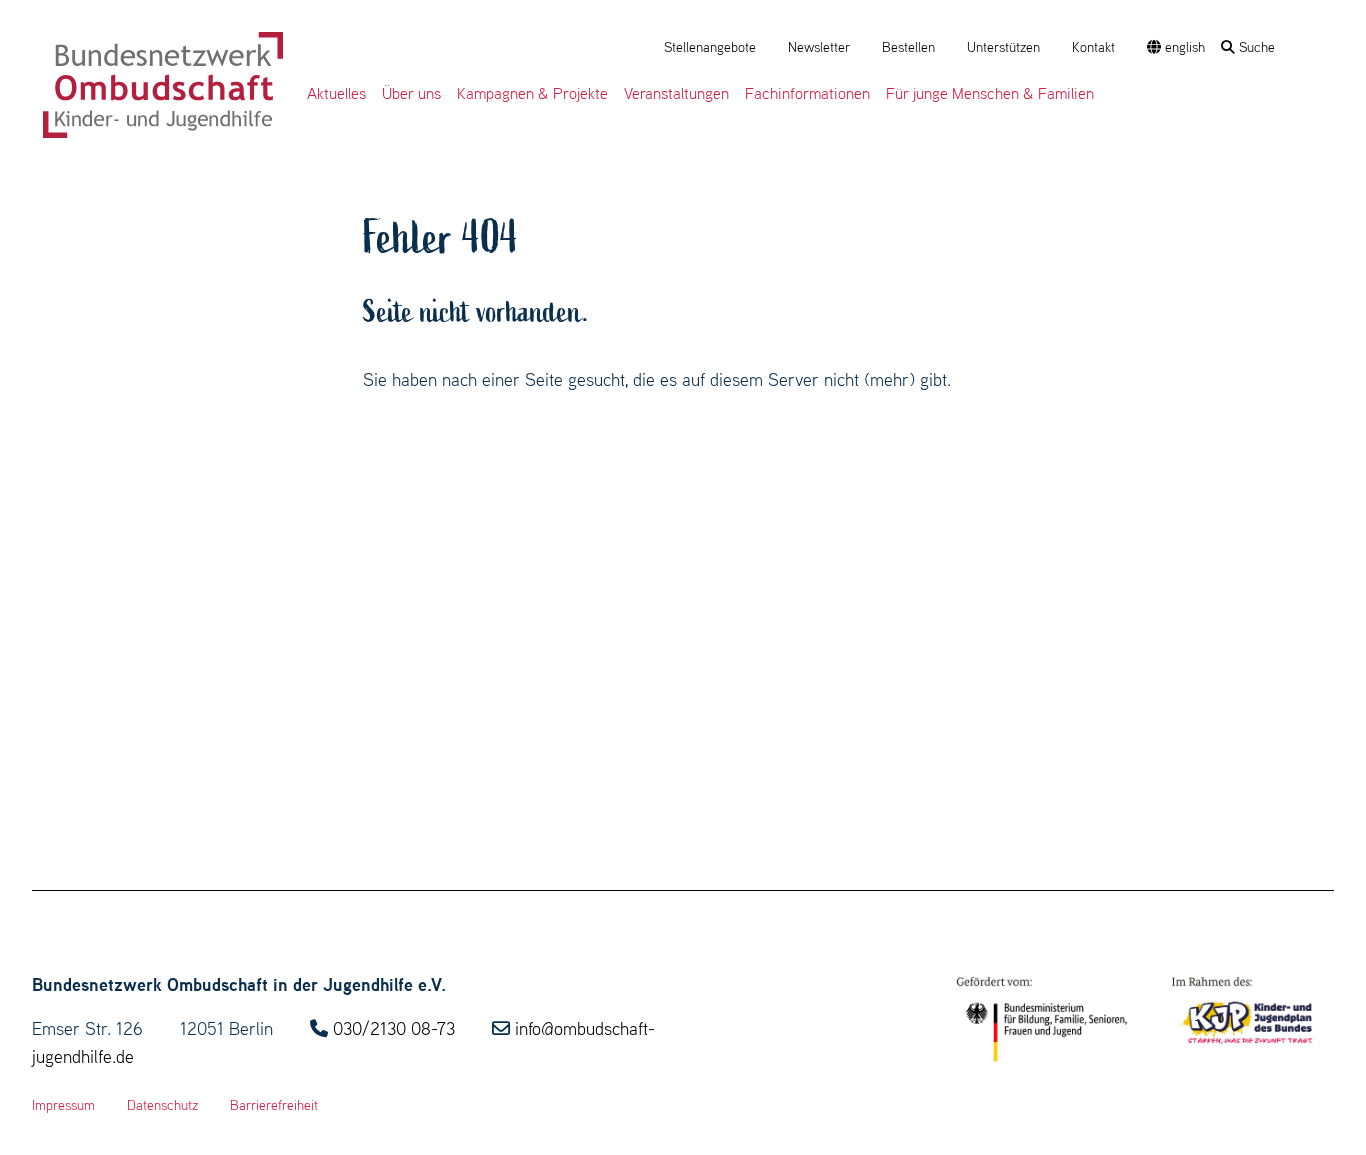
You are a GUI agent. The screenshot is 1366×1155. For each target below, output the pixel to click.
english (1183, 47)
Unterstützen (1003, 47)
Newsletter (819, 47)
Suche (1255, 47)
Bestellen (908, 47)
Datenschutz (162, 1105)
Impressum (63, 1105)
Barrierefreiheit (274, 1105)
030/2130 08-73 (394, 1028)
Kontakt (1093, 47)
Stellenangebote (710, 47)
